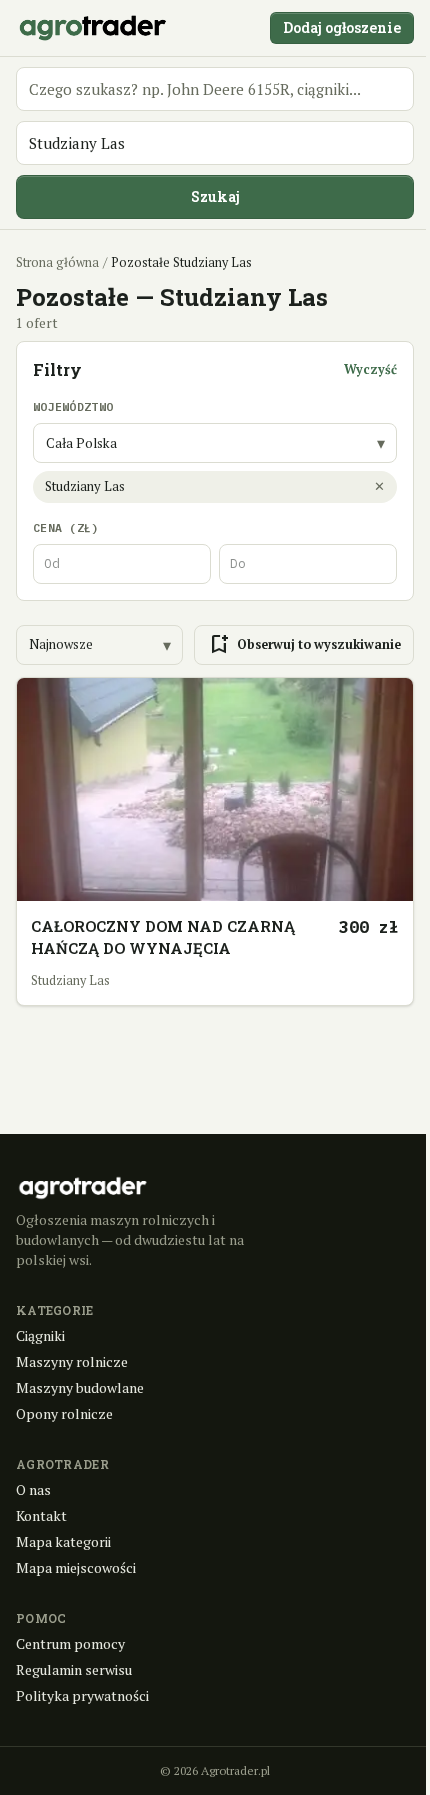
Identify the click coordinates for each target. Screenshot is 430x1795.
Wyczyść (370, 369)
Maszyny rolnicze (72, 1361)
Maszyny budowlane (80, 1387)
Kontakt (41, 1515)
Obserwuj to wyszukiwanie (304, 645)
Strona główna (57, 262)
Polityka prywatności (82, 1695)
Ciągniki (40, 1335)
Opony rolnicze (64, 1413)
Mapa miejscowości (76, 1567)
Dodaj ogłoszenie (342, 27)
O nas (33, 1489)
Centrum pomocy (70, 1643)
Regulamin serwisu (74, 1669)
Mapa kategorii (63, 1541)
